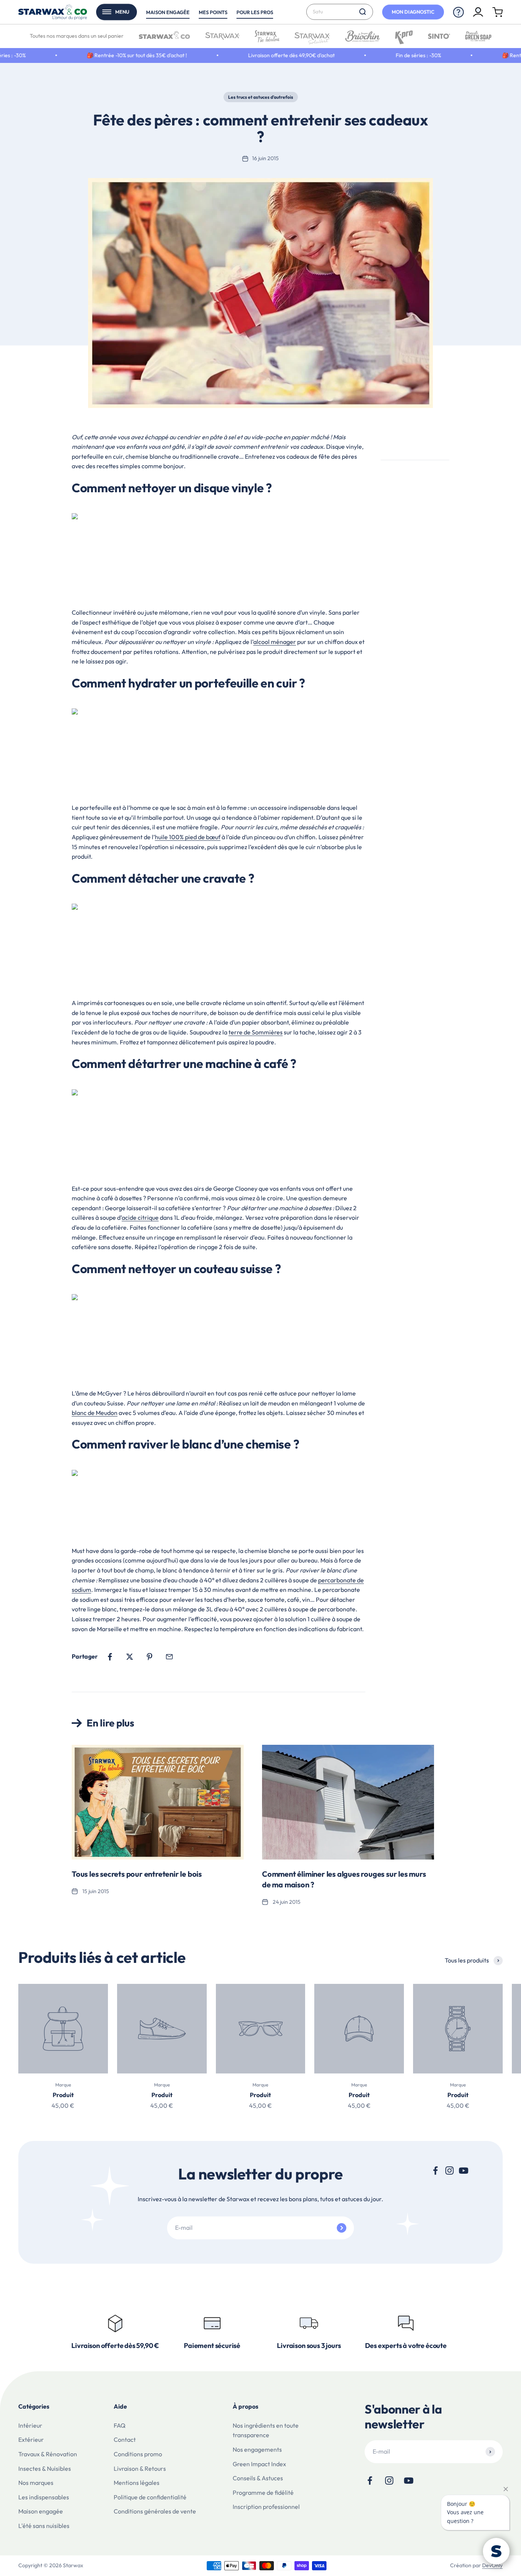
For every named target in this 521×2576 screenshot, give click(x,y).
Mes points (213, 12)
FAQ (120, 2425)
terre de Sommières (256, 1032)
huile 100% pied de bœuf (188, 837)
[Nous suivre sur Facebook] (435, 2170)
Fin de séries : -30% (367, 55)
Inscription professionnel (266, 2507)
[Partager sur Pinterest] (150, 1657)
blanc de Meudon (95, 1413)
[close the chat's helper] (506, 2489)
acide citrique (140, 1217)
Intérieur (30, 2425)
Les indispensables (44, 2497)
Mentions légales (137, 2483)
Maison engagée (168, 12)
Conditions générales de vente (155, 2511)
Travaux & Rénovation (48, 2454)
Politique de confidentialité (150, 2497)
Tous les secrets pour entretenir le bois (137, 1874)
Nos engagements (257, 2449)
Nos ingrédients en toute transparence (266, 2430)
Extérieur (31, 2439)
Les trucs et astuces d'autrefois (261, 97)
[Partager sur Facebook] (110, 1657)
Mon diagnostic (413, 12)
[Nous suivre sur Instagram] (449, 2170)
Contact (125, 2439)
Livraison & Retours (140, 2468)
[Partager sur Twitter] (130, 1657)
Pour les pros (255, 12)
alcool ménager (275, 642)
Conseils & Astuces (258, 2478)
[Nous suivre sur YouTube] (464, 2170)
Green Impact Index (259, 2464)
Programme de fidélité (263, 2492)
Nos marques (36, 2483)
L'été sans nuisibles (44, 2526)
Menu (122, 12)
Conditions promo (138, 2454)
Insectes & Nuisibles (45, 2468)
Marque (63, 2085)
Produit (63, 2095)
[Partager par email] (169, 1657)
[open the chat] (496, 2551)
